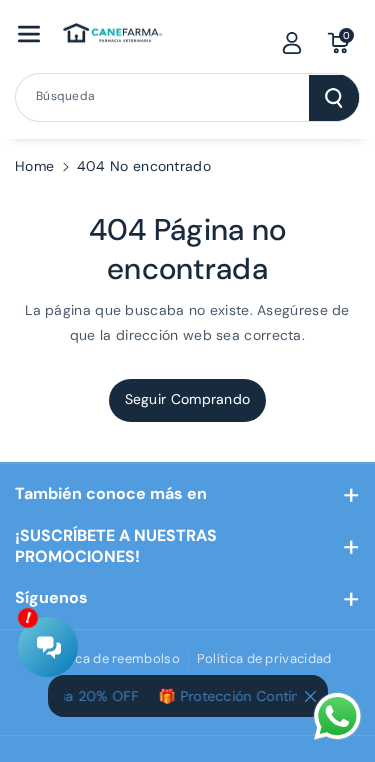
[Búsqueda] (334, 98)
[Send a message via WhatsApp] (337, 716)
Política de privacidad (264, 658)
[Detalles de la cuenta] (292, 43)
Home (34, 166)
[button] (29, 34)
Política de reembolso (112, 658)
